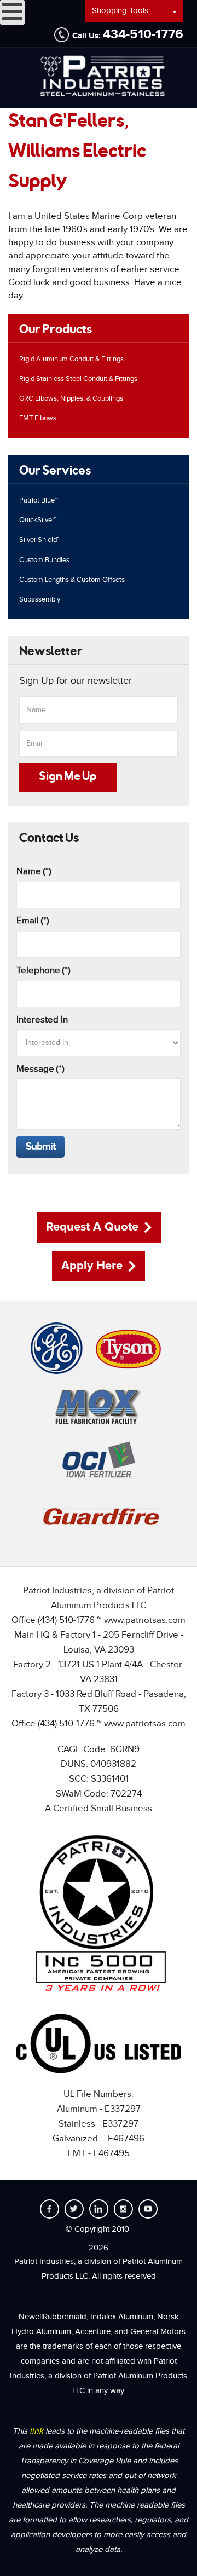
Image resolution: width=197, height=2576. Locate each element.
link (37, 2431)
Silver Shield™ (40, 540)
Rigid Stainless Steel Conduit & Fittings (78, 379)
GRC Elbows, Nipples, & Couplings (71, 398)
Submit (40, 1147)
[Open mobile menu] (12, 12)
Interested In (42, 1020)
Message (40, 1069)
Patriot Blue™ (39, 500)
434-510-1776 (143, 34)
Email (33, 921)
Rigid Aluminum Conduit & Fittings (71, 359)
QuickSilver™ (38, 520)
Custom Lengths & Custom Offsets (72, 580)
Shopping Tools (120, 11)
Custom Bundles (44, 560)
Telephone (44, 971)
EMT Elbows (38, 418)
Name (34, 871)
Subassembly (40, 599)
